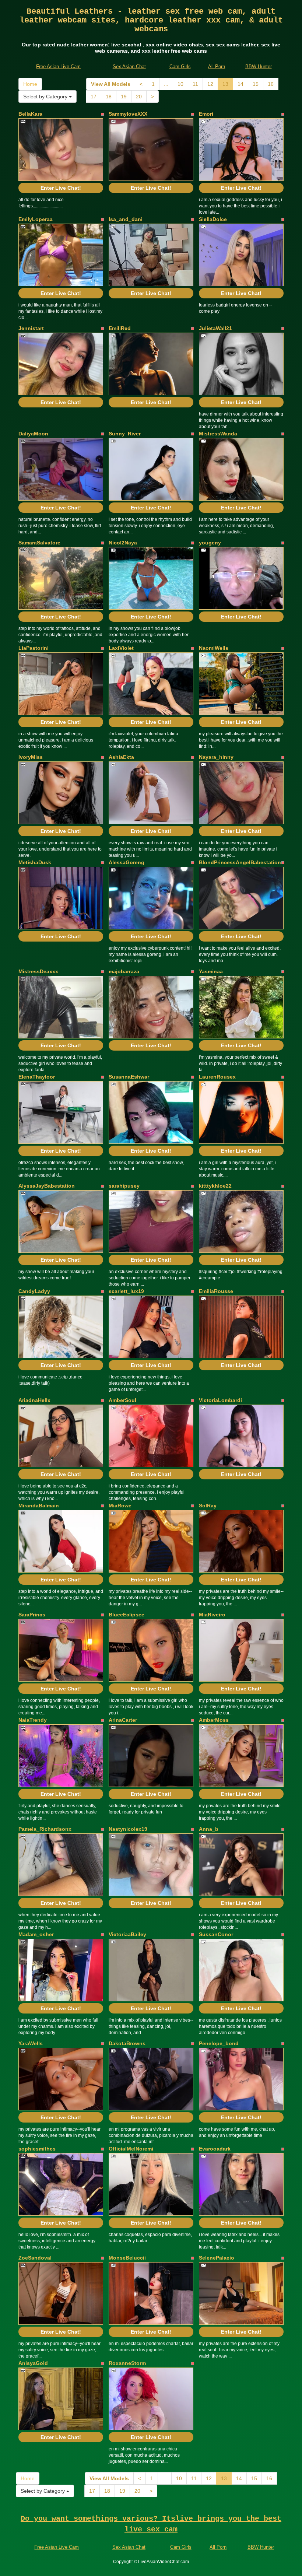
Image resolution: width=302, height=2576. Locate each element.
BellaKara (30, 114)
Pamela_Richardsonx (45, 1829)
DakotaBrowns (127, 2043)
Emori (206, 114)
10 (180, 84)
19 (124, 97)
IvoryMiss (31, 757)
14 (240, 84)
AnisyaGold (33, 2363)
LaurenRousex (217, 1077)
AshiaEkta (121, 757)
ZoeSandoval (35, 2258)
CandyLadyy (34, 1291)
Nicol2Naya (123, 543)
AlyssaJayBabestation (47, 1186)
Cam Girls (180, 66)
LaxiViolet (121, 648)
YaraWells (31, 2043)
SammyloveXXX (128, 114)
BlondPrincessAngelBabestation (240, 862)
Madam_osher (36, 1934)
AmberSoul (122, 1400)
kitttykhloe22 (215, 1186)
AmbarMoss (214, 1720)
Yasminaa (211, 971)
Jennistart (31, 328)
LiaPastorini (34, 648)
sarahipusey (124, 1186)
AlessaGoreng (127, 862)
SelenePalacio (217, 2258)
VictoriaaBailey (127, 1934)
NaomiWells (214, 648)
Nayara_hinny (216, 757)
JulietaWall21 (215, 328)
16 (271, 84)
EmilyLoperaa (36, 219)
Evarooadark (215, 2149)
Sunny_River (125, 434)
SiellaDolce (213, 219)
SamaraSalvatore (39, 543)
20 (139, 97)
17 (94, 97)
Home (30, 84)
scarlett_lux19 (126, 1291)
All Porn (217, 66)
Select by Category (46, 97)
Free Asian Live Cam (58, 66)
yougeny (210, 543)
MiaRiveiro (212, 1615)
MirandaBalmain (39, 1506)
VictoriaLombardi (220, 1400)
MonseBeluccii (127, 2258)
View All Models (111, 84)
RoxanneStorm (127, 2363)
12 (210, 84)
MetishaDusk (35, 862)
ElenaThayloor (37, 1077)
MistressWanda (218, 434)
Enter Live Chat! (61, 188)
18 (109, 97)
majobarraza (124, 971)
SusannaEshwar (129, 1077)
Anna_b (209, 1829)
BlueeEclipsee (127, 1615)
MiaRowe (120, 1506)
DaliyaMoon (33, 434)
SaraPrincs (32, 1615)
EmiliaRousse (216, 1291)
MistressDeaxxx (38, 971)
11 (195, 84)
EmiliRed (120, 328)
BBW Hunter (259, 66)
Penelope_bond (219, 2043)
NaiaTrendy (33, 1720)
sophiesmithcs (37, 2149)
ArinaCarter (123, 1720)
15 (256, 84)
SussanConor (216, 1934)
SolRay (208, 1506)
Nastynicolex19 (128, 1829)
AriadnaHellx (34, 1400)
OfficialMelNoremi (131, 2149)
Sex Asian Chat (129, 66)
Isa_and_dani (126, 219)
